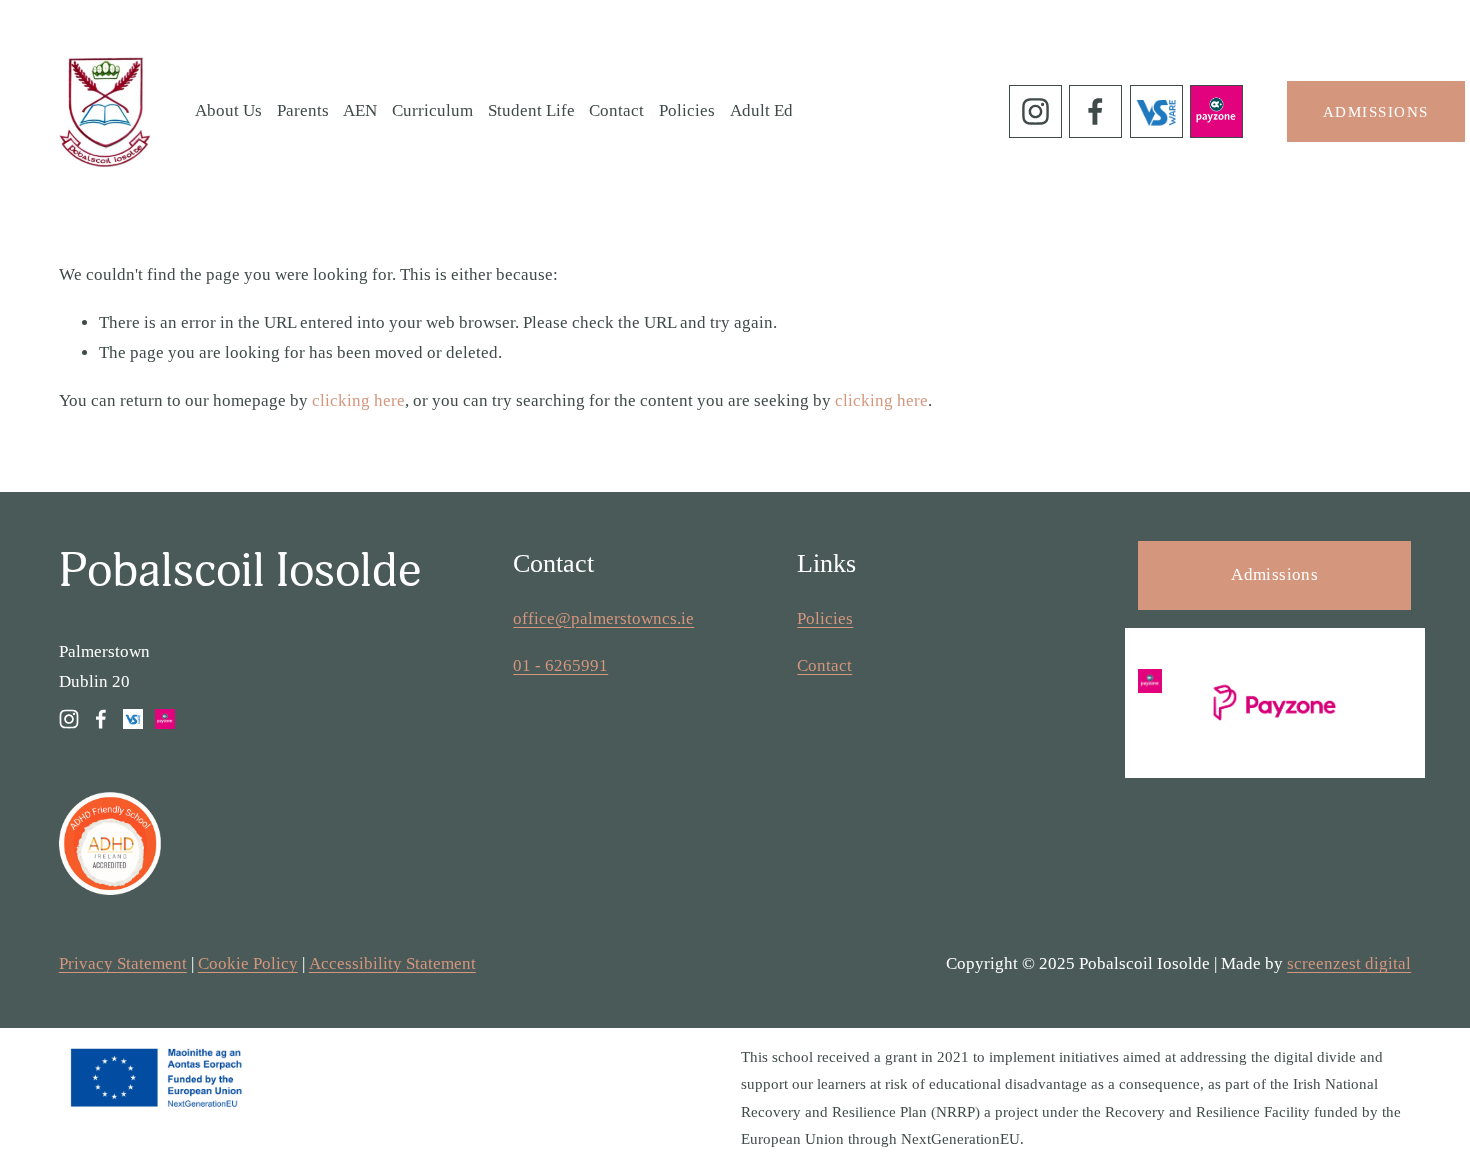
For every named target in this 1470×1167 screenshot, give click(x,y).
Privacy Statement (123, 963)
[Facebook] (1095, 111)
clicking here (358, 400)
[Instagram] (1035, 111)
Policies (687, 110)
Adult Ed (761, 110)
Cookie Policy (248, 963)
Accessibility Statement (392, 963)
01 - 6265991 (560, 665)
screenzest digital (1349, 963)
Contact (616, 110)
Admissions (1376, 111)
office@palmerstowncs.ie (603, 618)
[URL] (1156, 111)
